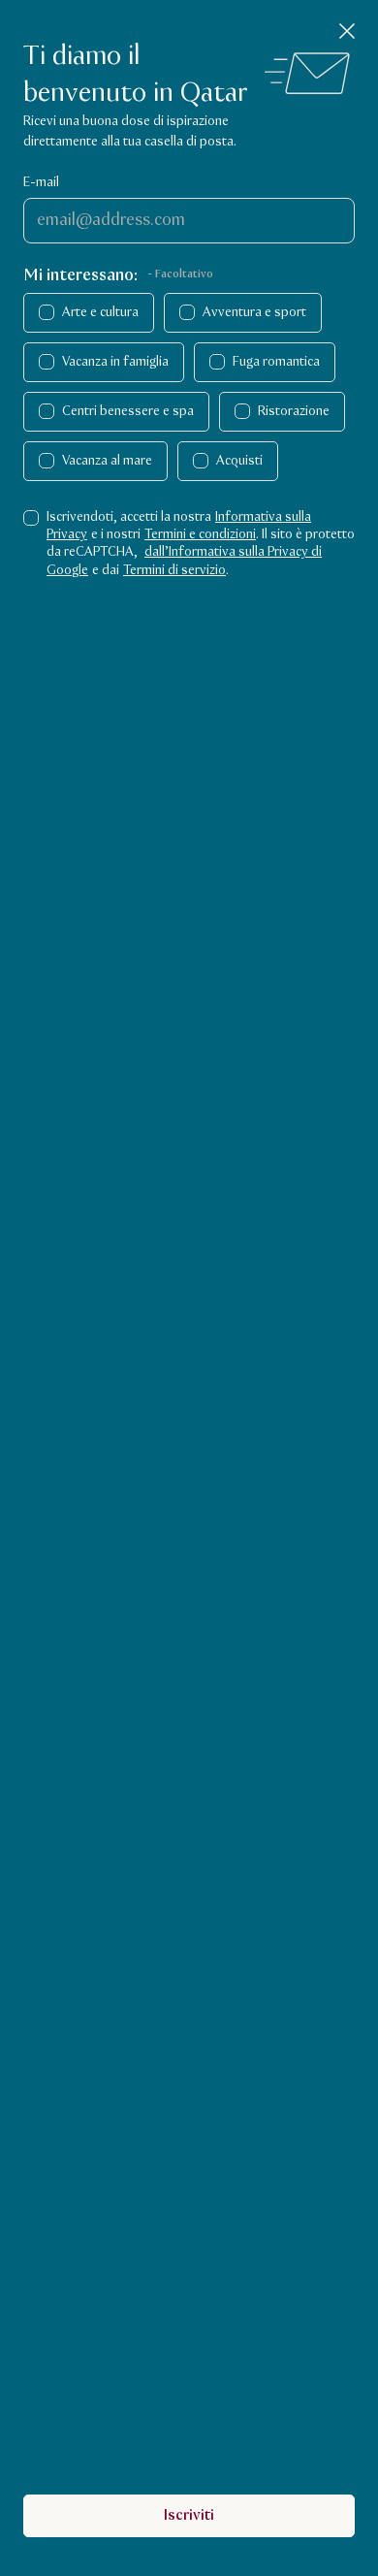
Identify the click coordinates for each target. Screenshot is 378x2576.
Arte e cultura (100, 312)
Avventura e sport (254, 312)
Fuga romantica (276, 362)
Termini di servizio (174, 570)
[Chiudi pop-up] (347, 31)
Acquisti (239, 461)
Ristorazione (294, 411)
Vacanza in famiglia (115, 362)
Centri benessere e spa (128, 411)
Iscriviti (189, 2515)
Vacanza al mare (107, 461)
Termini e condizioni (200, 534)
